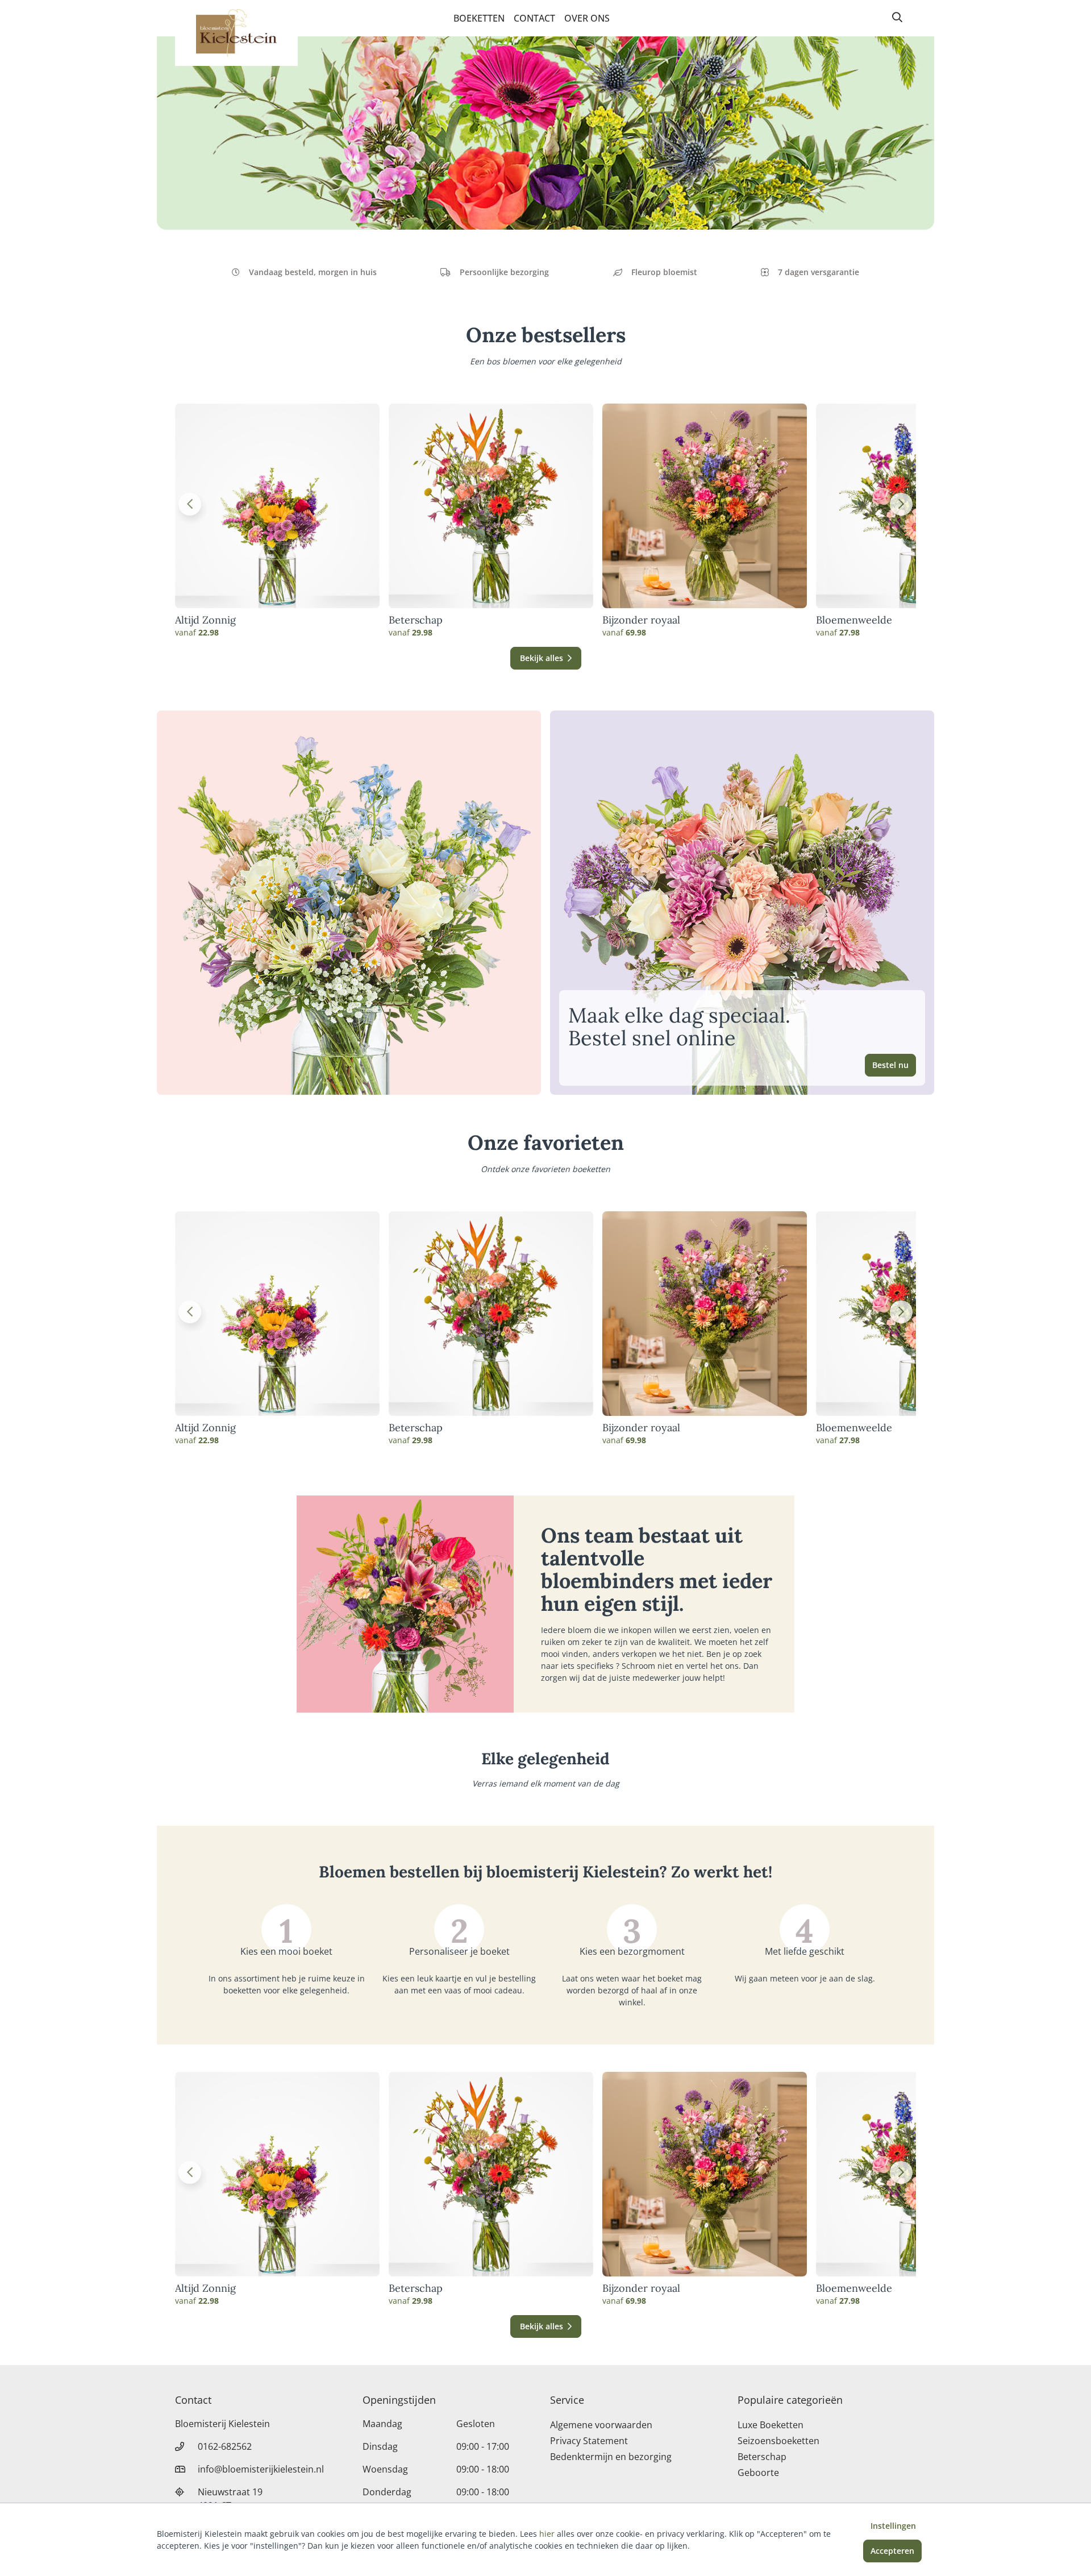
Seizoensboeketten (778, 2441)
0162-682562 (225, 2446)
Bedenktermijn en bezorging (611, 2457)
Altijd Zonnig (205, 620)
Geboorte (758, 2473)
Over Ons (587, 18)
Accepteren (892, 2551)
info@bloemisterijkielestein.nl (261, 2469)
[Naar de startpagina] (236, 33)
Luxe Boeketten (771, 2425)
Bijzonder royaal (641, 620)
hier (547, 2534)
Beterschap (416, 620)
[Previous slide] (190, 504)
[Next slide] (901, 504)
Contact (534, 18)
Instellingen (893, 2526)
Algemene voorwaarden (601, 2425)
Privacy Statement (589, 2441)
